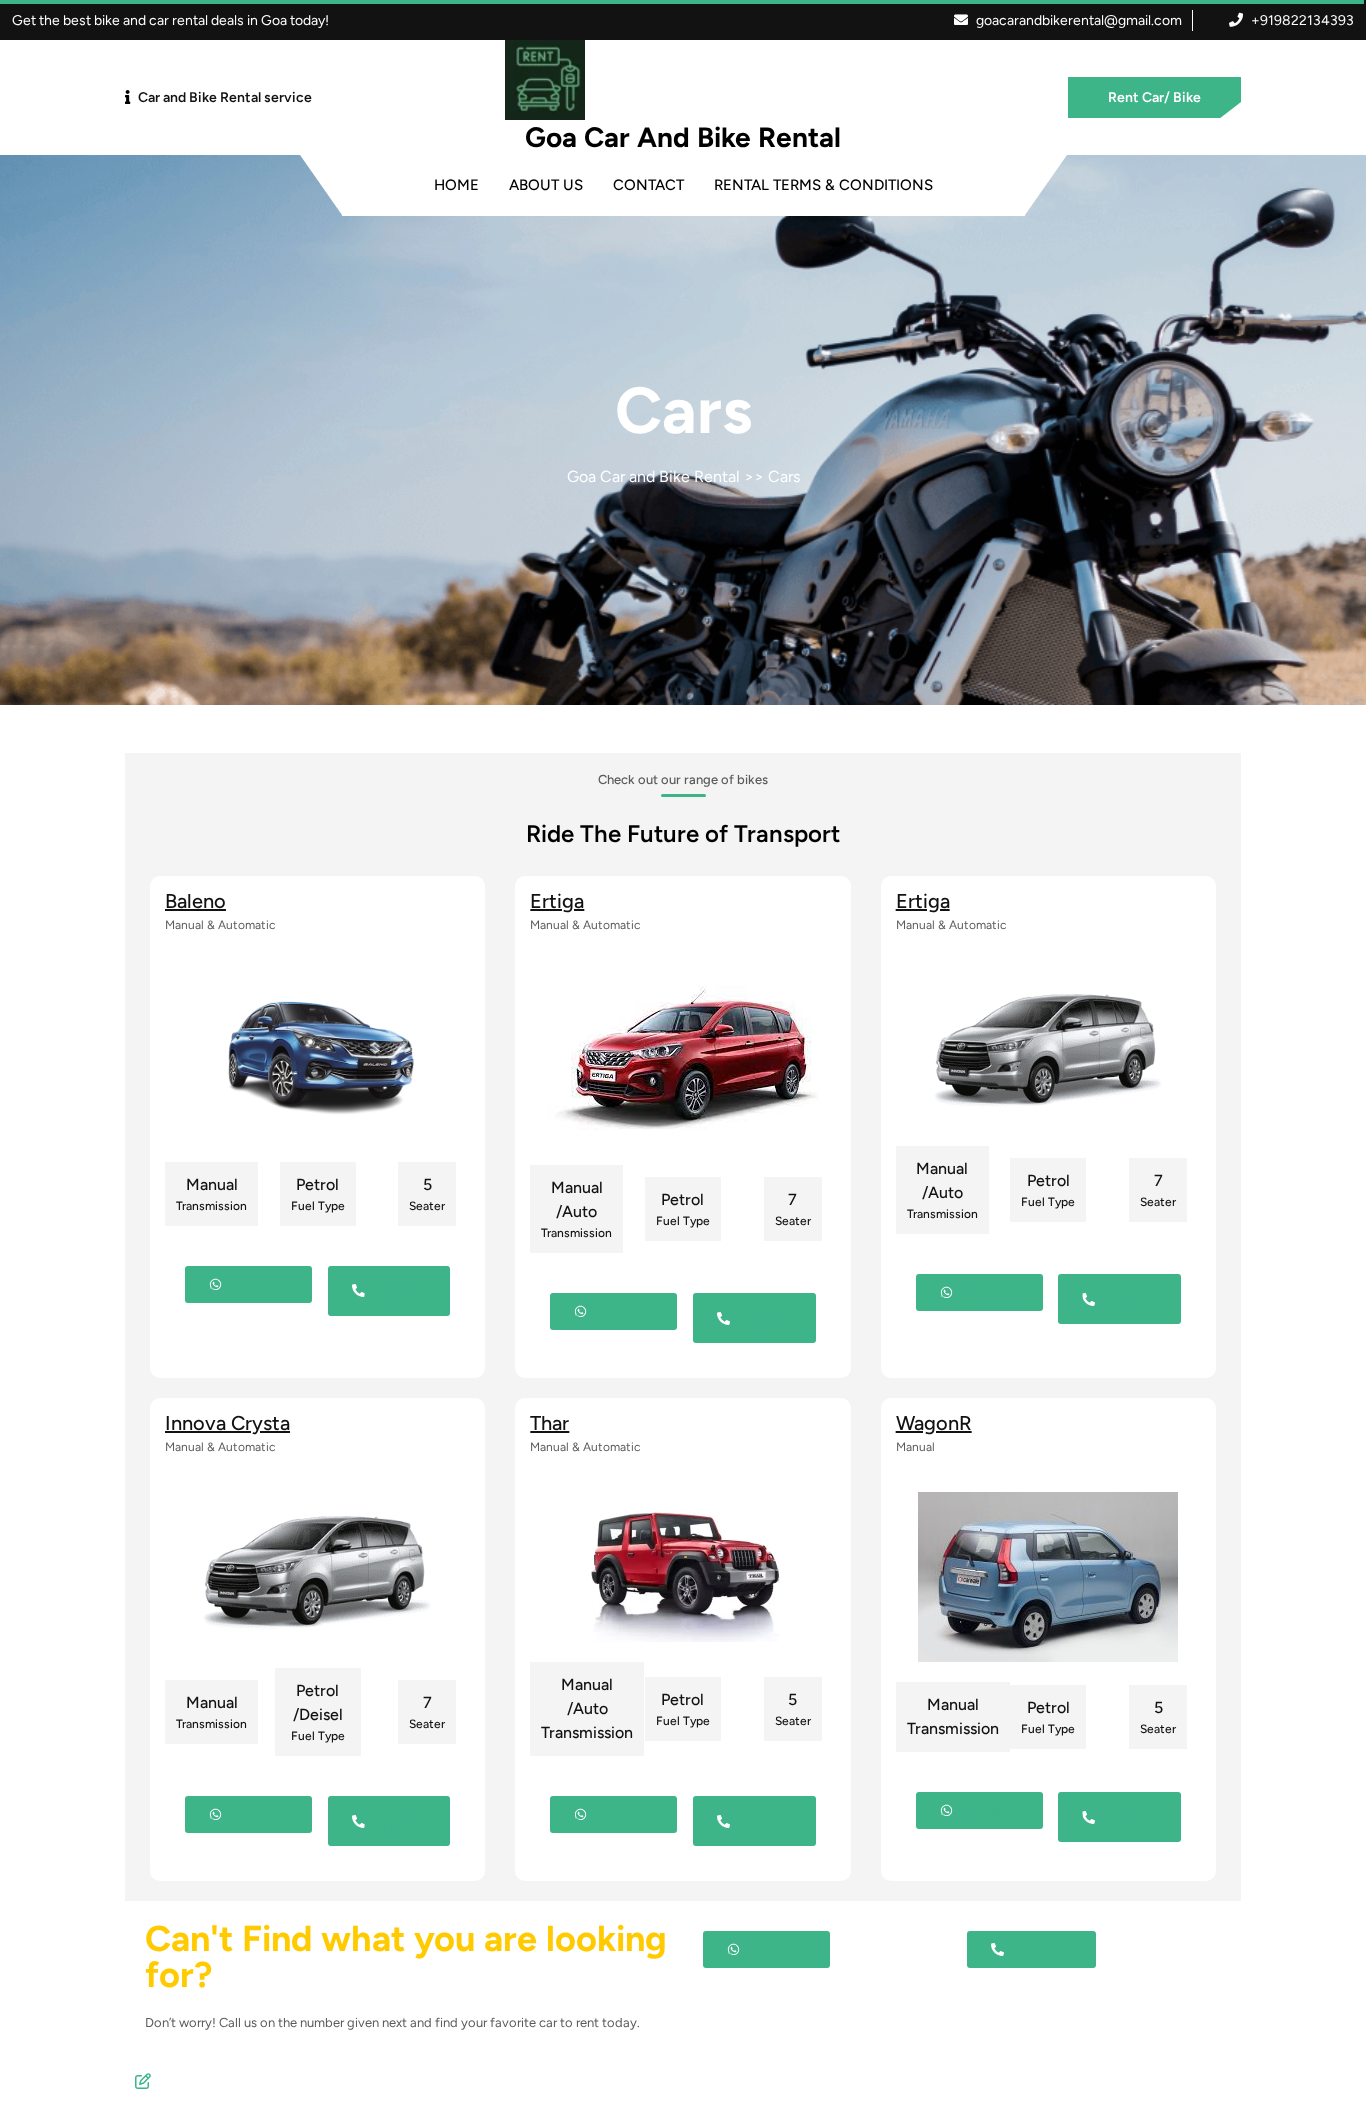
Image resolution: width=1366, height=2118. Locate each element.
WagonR (934, 1423)
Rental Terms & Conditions (823, 185)
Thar (549, 1423)
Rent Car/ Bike (1154, 97)
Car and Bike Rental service (225, 97)
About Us (546, 185)
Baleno (195, 901)
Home (456, 185)
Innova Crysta (227, 1423)
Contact (648, 185)
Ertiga (557, 901)
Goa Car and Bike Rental (683, 137)
